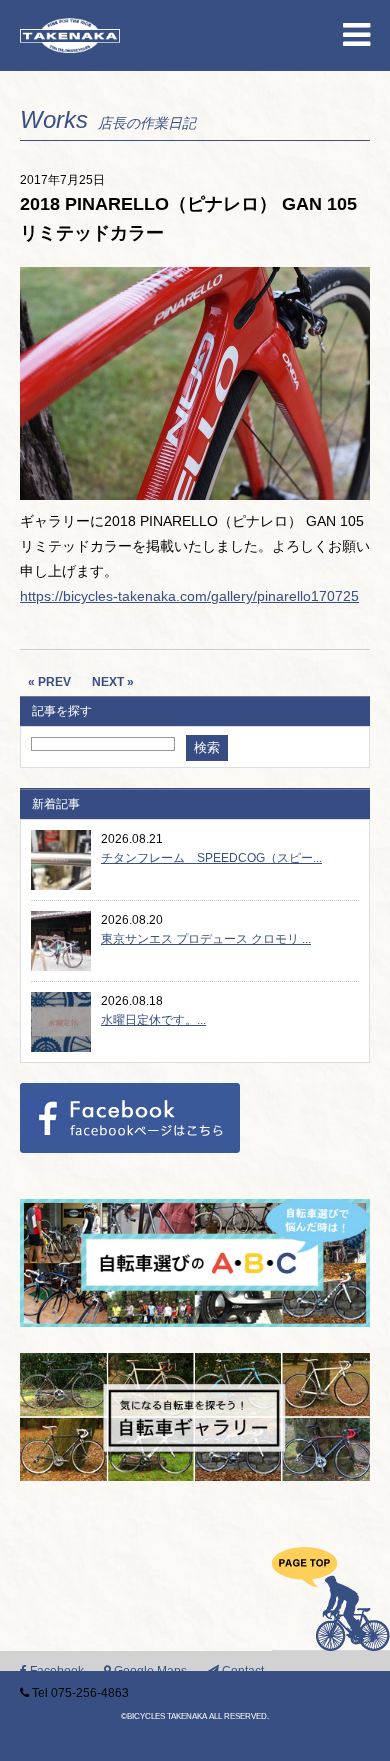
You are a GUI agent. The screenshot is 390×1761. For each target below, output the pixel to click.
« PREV (49, 682)
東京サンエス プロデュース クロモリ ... (206, 939)
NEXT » (113, 682)
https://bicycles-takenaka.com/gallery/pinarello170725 (189, 596)
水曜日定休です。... (153, 1020)
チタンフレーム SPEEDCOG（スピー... (211, 858)
